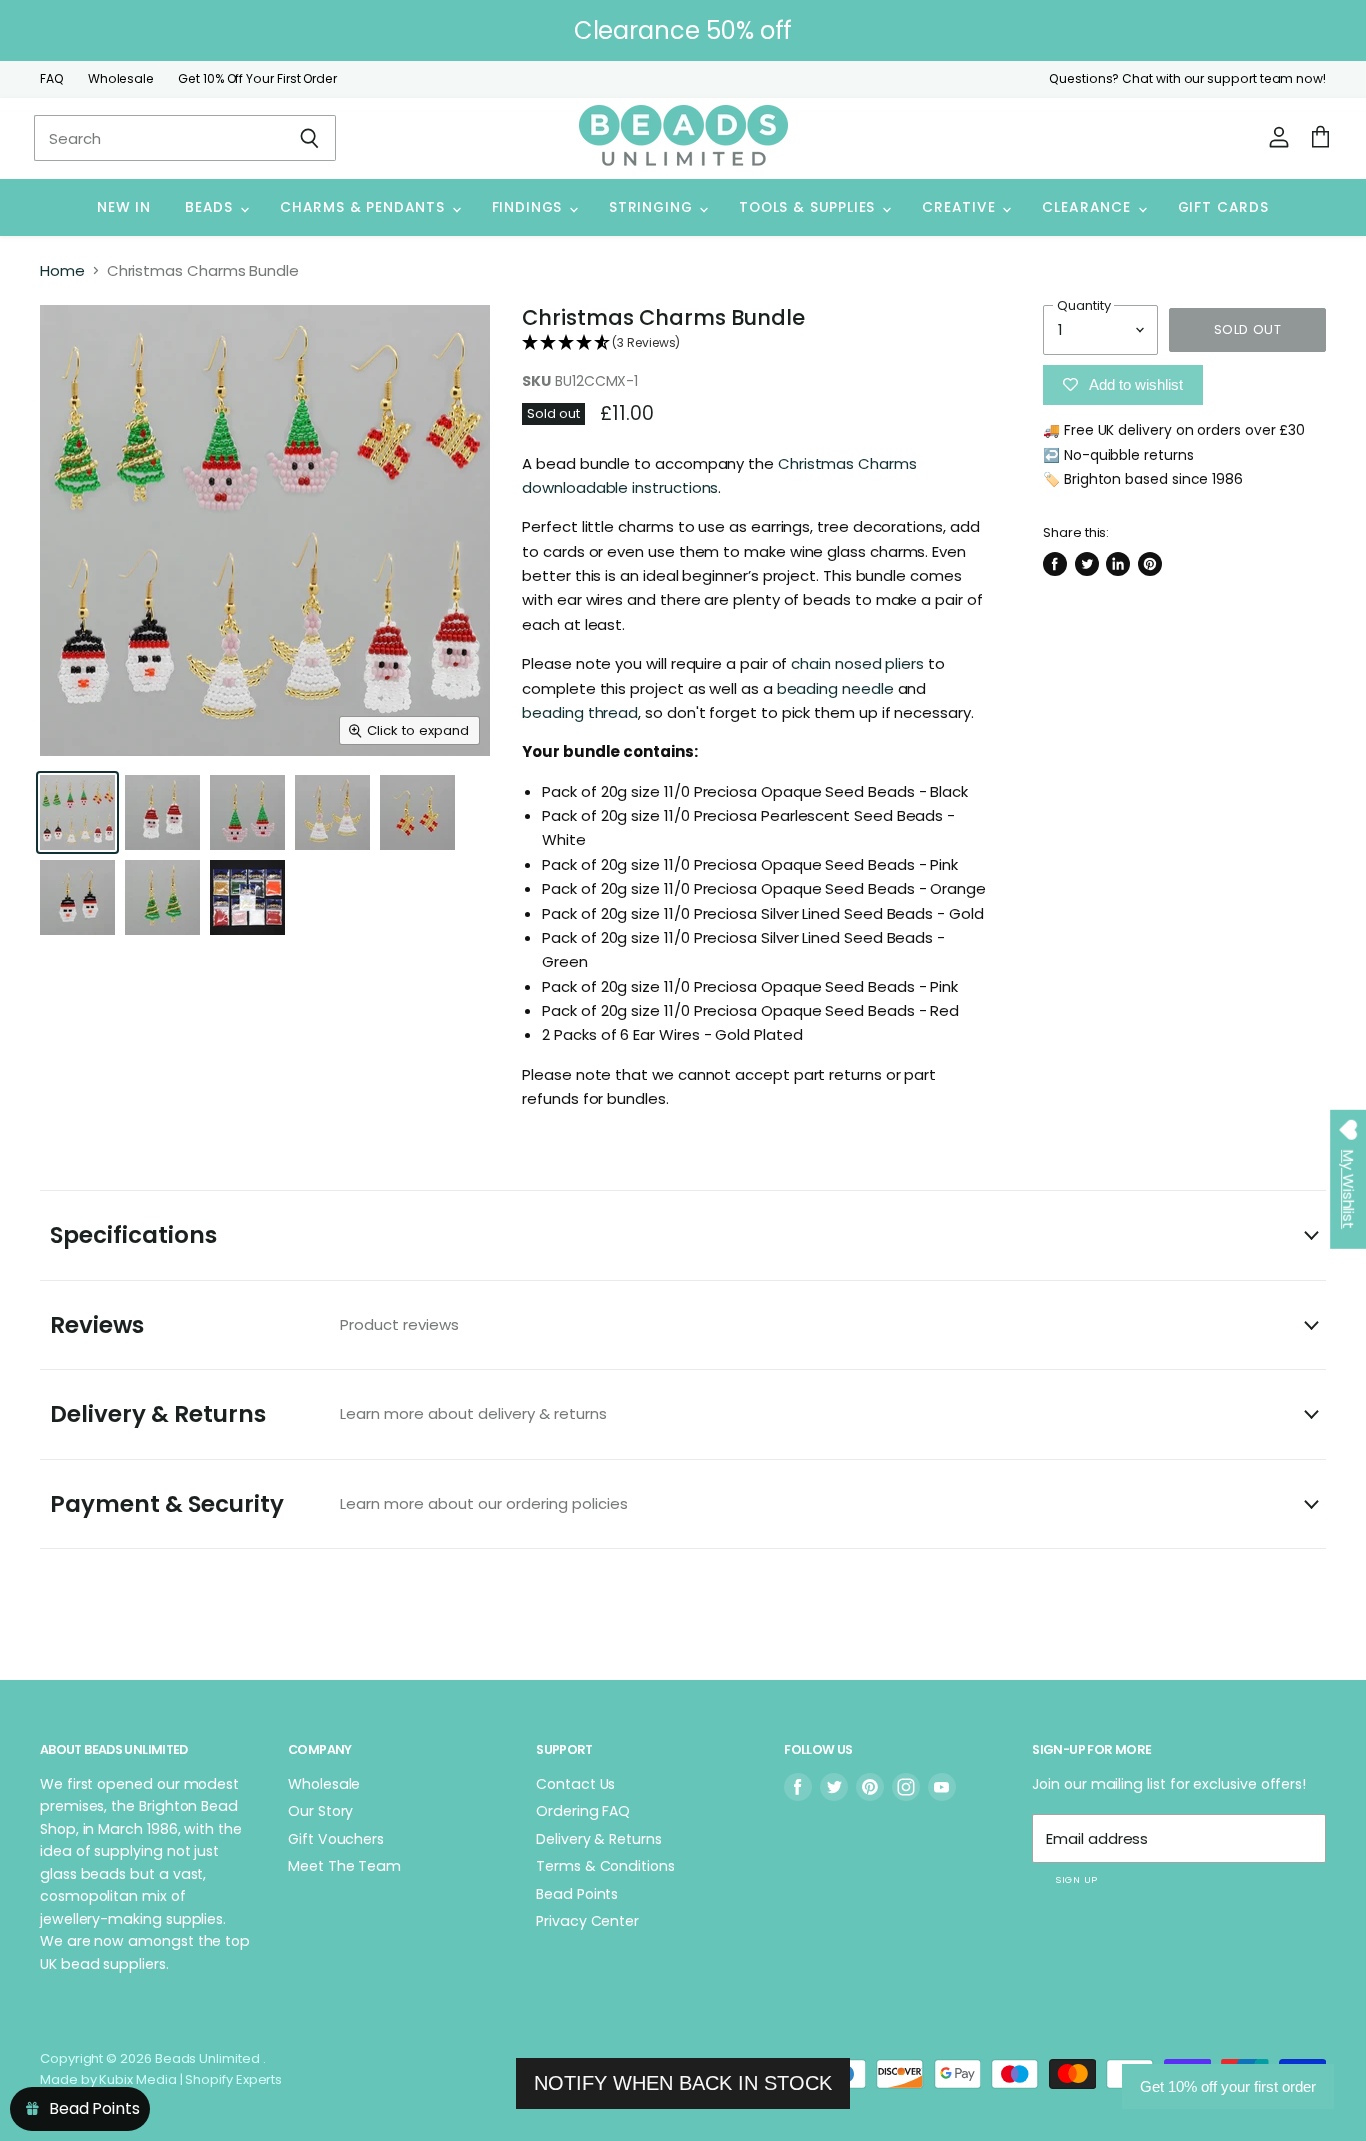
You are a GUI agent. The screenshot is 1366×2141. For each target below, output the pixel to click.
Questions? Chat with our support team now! (1187, 79)
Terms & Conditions (605, 1866)
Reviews (254, 1325)
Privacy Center (587, 1921)
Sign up (1076, 1879)
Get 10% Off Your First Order (257, 79)
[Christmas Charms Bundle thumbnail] (77, 812)
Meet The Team (344, 1866)
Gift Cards (1223, 207)
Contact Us (575, 1784)
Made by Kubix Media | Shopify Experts (161, 2079)
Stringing (653, 207)
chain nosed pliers (857, 663)
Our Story (320, 1811)
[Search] (309, 138)
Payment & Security (339, 1504)
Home (62, 270)
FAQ (52, 79)
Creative (961, 207)
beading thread (580, 712)
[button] (756, 343)
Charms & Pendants (365, 207)
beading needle (835, 688)
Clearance (1088, 207)
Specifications (133, 1235)
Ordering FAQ (583, 1811)
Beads (211, 207)
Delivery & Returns (328, 1414)
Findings (529, 207)
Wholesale (121, 79)
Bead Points (577, 1894)
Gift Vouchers (336, 1839)
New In (124, 207)
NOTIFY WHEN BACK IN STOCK (683, 2083)
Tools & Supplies (809, 207)
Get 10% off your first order (1228, 2086)
